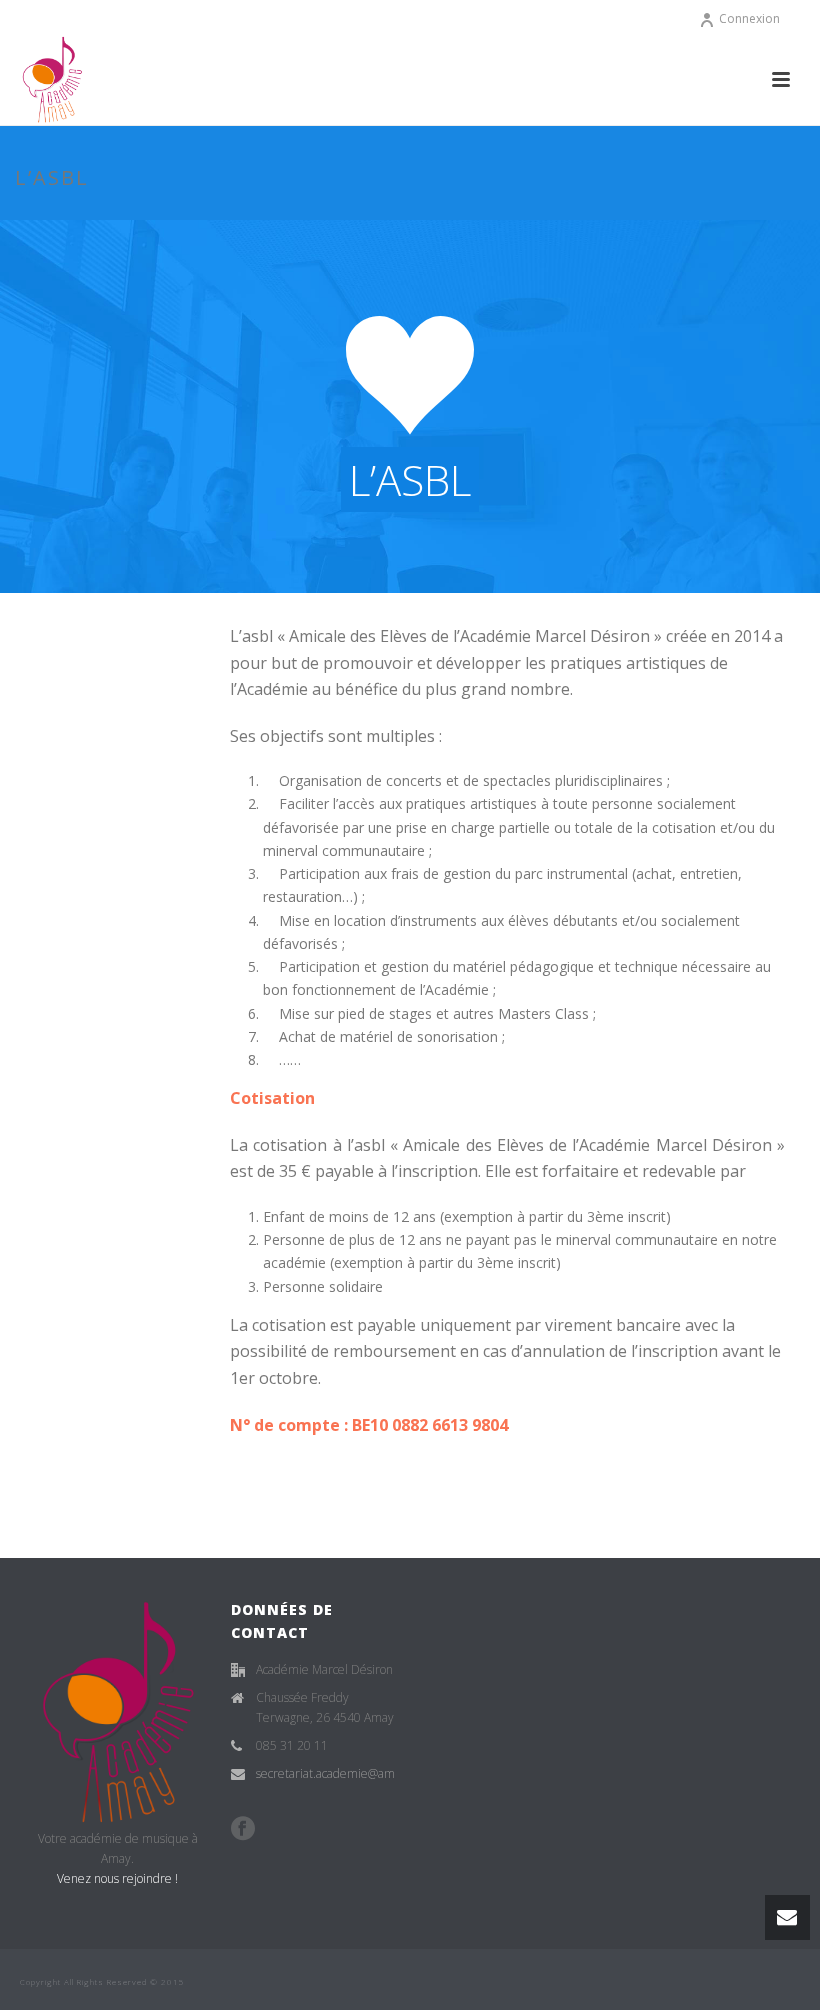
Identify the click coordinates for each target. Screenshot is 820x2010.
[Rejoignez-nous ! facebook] (243, 1829)
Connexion (749, 18)
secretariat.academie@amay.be (340, 1773)
